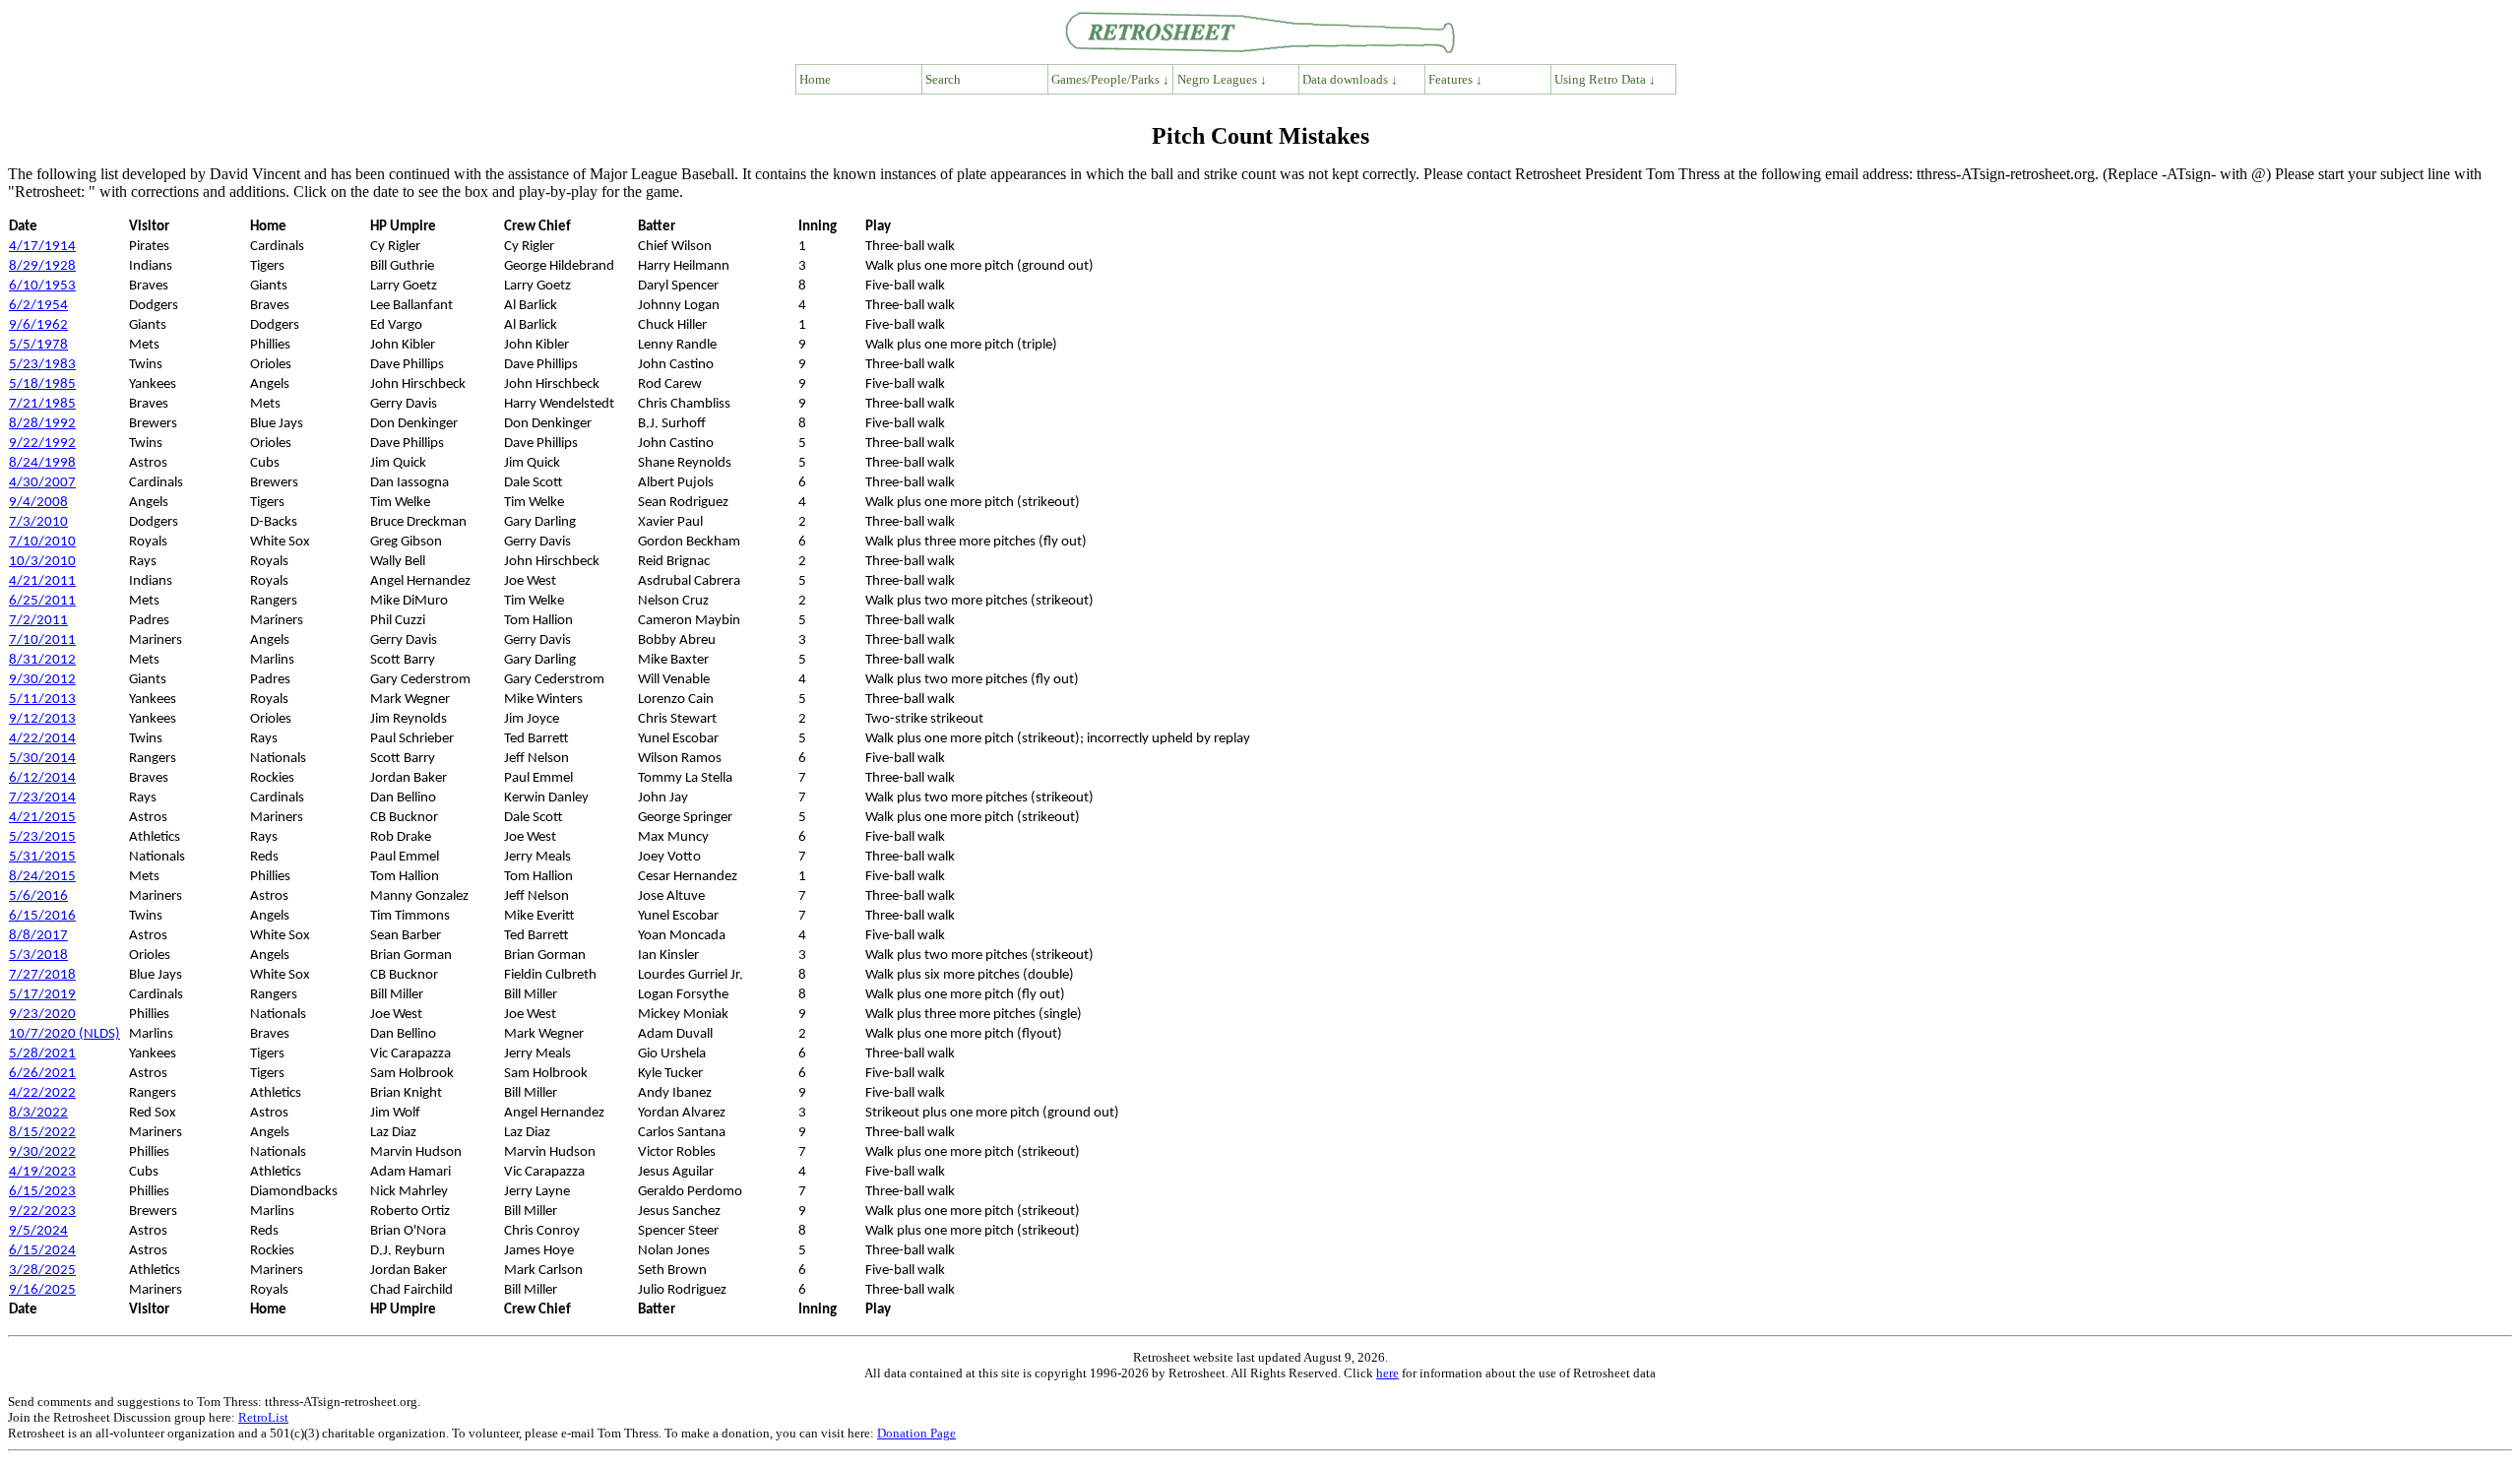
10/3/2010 (42, 562)
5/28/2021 (42, 1054)
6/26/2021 (42, 1074)
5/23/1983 (42, 365)
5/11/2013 (42, 700)
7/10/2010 (42, 542)
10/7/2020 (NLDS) (64, 1034)
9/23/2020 (42, 1015)
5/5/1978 (38, 345)
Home (815, 79)
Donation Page (916, 1433)
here (1387, 1373)
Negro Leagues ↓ (1222, 79)
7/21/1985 (42, 404)
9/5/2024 (38, 1231)
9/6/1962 (38, 325)
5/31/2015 (42, 857)
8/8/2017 (38, 936)
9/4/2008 (38, 503)
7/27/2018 (42, 975)
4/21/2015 (42, 818)
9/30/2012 (42, 680)
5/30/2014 (42, 759)
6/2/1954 (38, 306)
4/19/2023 (42, 1172)
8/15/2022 (42, 1133)
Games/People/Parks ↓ (1110, 79)
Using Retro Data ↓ (1605, 79)
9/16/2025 (42, 1290)
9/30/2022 (42, 1152)
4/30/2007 (42, 483)
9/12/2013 (42, 719)
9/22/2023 (42, 1212)
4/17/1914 (42, 247)
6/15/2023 (42, 1192)
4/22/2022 (42, 1093)
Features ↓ (1455, 79)
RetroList (263, 1417)
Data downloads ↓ (1350, 79)
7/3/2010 (38, 522)
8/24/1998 (42, 463)
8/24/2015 (42, 877)
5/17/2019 (42, 995)
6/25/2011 (42, 601)
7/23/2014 (42, 798)
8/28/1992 (42, 424)
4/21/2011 (42, 581)
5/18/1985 (42, 384)
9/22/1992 (42, 444)
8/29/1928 (42, 266)
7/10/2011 (42, 640)
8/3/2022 (38, 1113)
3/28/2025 (42, 1271)
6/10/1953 (42, 286)
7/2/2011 (38, 621)
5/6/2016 (38, 896)
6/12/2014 (42, 778)
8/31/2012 (42, 660)
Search (943, 79)
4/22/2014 (42, 739)
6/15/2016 (42, 916)
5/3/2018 (38, 956)
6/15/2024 (42, 1251)
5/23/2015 (42, 837)
